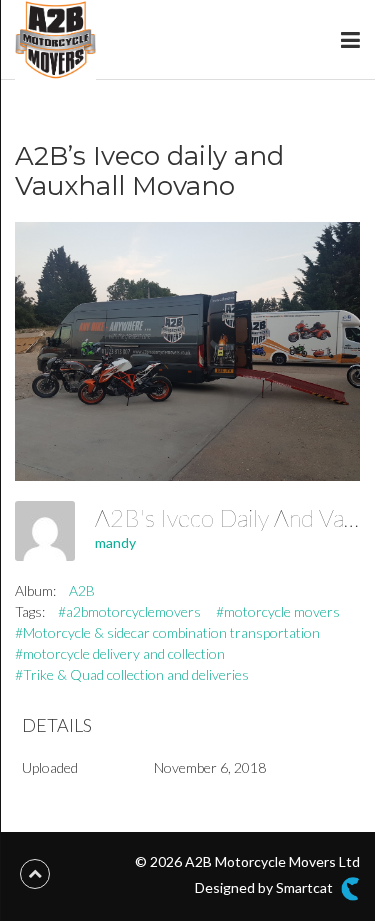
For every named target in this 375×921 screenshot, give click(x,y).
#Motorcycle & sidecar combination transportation (167, 632)
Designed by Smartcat (265, 886)
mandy (115, 542)
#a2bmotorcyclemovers (129, 611)
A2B (82, 590)
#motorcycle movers (278, 611)
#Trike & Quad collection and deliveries (132, 674)
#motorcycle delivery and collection (120, 653)
